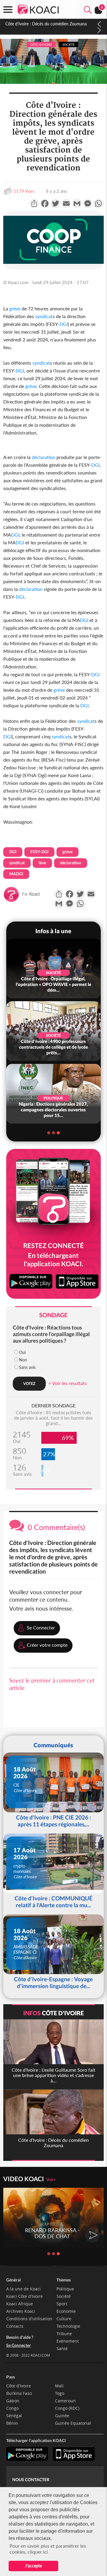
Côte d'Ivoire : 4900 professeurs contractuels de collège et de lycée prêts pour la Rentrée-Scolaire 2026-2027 (50, 29)
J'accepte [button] (33, 2566)
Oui (22, 1352)
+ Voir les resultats (68, 1383)
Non (23, 1360)
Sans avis (27, 1367)
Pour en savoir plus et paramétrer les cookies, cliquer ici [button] (48, 2549)
